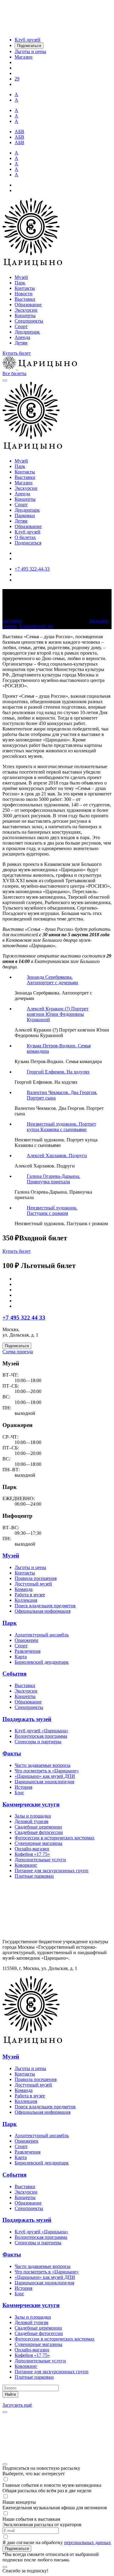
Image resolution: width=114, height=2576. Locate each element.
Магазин (24, 483)
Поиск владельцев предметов (45, 1606)
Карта (21, 1657)
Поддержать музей (27, 1719)
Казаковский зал (36, 626)
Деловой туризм (31, 1821)
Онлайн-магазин (32, 1849)
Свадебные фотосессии (39, 1832)
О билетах (25, 537)
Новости (24, 294)
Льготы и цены (30, 1567)
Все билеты (14, 373)
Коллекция (26, 1600)
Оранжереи (26, 1640)
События (14, 1674)
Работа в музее (30, 1595)
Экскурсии (26, 310)
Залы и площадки (33, 1816)
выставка (12, 621)
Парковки (25, 515)
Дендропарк (27, 332)
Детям (21, 343)
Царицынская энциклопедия (44, 1782)
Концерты (25, 315)
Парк (20, 283)
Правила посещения (36, 1578)
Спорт (21, 326)
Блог (19, 1793)
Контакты (25, 288)
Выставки (25, 299)
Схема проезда (18, 1352)
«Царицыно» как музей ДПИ (45, 1776)
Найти (10, 2394)
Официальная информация (43, 1611)
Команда (24, 1589)
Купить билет (17, 353)
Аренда (22, 337)
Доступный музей (33, 1584)
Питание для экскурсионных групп (52, 1871)
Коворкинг (26, 1865)
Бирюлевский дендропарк (42, 1662)
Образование (28, 305)
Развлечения (28, 1651)
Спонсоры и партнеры (38, 1742)
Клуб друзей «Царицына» (41, 1731)
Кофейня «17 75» (32, 1854)
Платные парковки (34, 1876)
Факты (12, 1753)
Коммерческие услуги (31, 1804)
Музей (21, 277)
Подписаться (28, 543)
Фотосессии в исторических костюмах (55, 1838)
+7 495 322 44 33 (24, 1318)
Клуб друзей (28, 532)
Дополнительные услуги (40, 1860)
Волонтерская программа (41, 1736)
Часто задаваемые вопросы (43, 1765)
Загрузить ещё (17, 2405)
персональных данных (88, 2542)
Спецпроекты (29, 321)
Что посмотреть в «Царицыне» (47, 1771)
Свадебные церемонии (38, 1827)
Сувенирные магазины (38, 1843)
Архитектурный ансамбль (42, 1635)
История (23, 1787)
